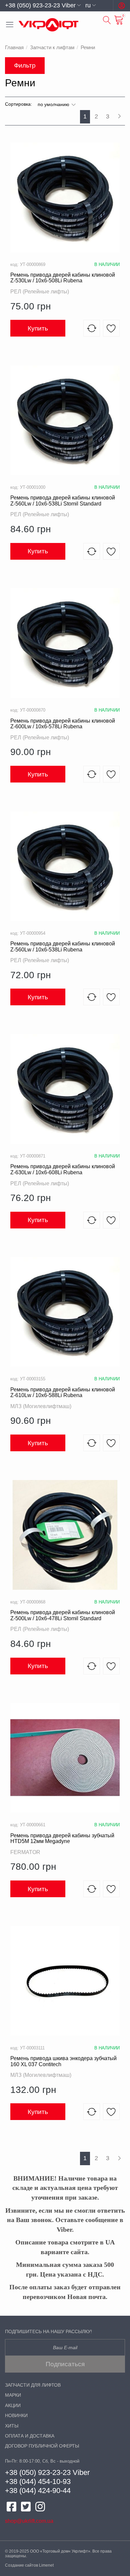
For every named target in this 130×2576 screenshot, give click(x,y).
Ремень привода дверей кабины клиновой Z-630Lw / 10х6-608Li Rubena (63, 1169)
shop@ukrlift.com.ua (29, 2521)
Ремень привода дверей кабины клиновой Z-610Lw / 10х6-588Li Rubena (63, 1393)
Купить (38, 328)
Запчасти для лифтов (33, 2385)
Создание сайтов (21, 2565)
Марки (13, 2395)
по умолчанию (54, 104)
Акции (13, 2406)
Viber (81, 2472)
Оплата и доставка (30, 2436)
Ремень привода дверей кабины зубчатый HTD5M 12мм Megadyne (62, 1838)
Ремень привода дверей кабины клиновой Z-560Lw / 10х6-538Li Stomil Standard (63, 501)
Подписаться (65, 2364)
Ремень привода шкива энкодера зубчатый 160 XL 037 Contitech (63, 2061)
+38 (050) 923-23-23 (38, 2472)
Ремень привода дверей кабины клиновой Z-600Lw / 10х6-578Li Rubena (63, 724)
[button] (43, 5)
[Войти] (122, 6)
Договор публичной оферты (42, 2446)
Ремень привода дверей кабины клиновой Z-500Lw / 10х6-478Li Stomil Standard (63, 1615)
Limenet (46, 2565)
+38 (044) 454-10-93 (38, 2481)
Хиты (12, 2426)
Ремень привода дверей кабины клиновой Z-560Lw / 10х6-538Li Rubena (63, 947)
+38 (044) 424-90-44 (38, 2491)
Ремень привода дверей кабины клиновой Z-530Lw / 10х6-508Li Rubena (63, 278)
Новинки (16, 2416)
